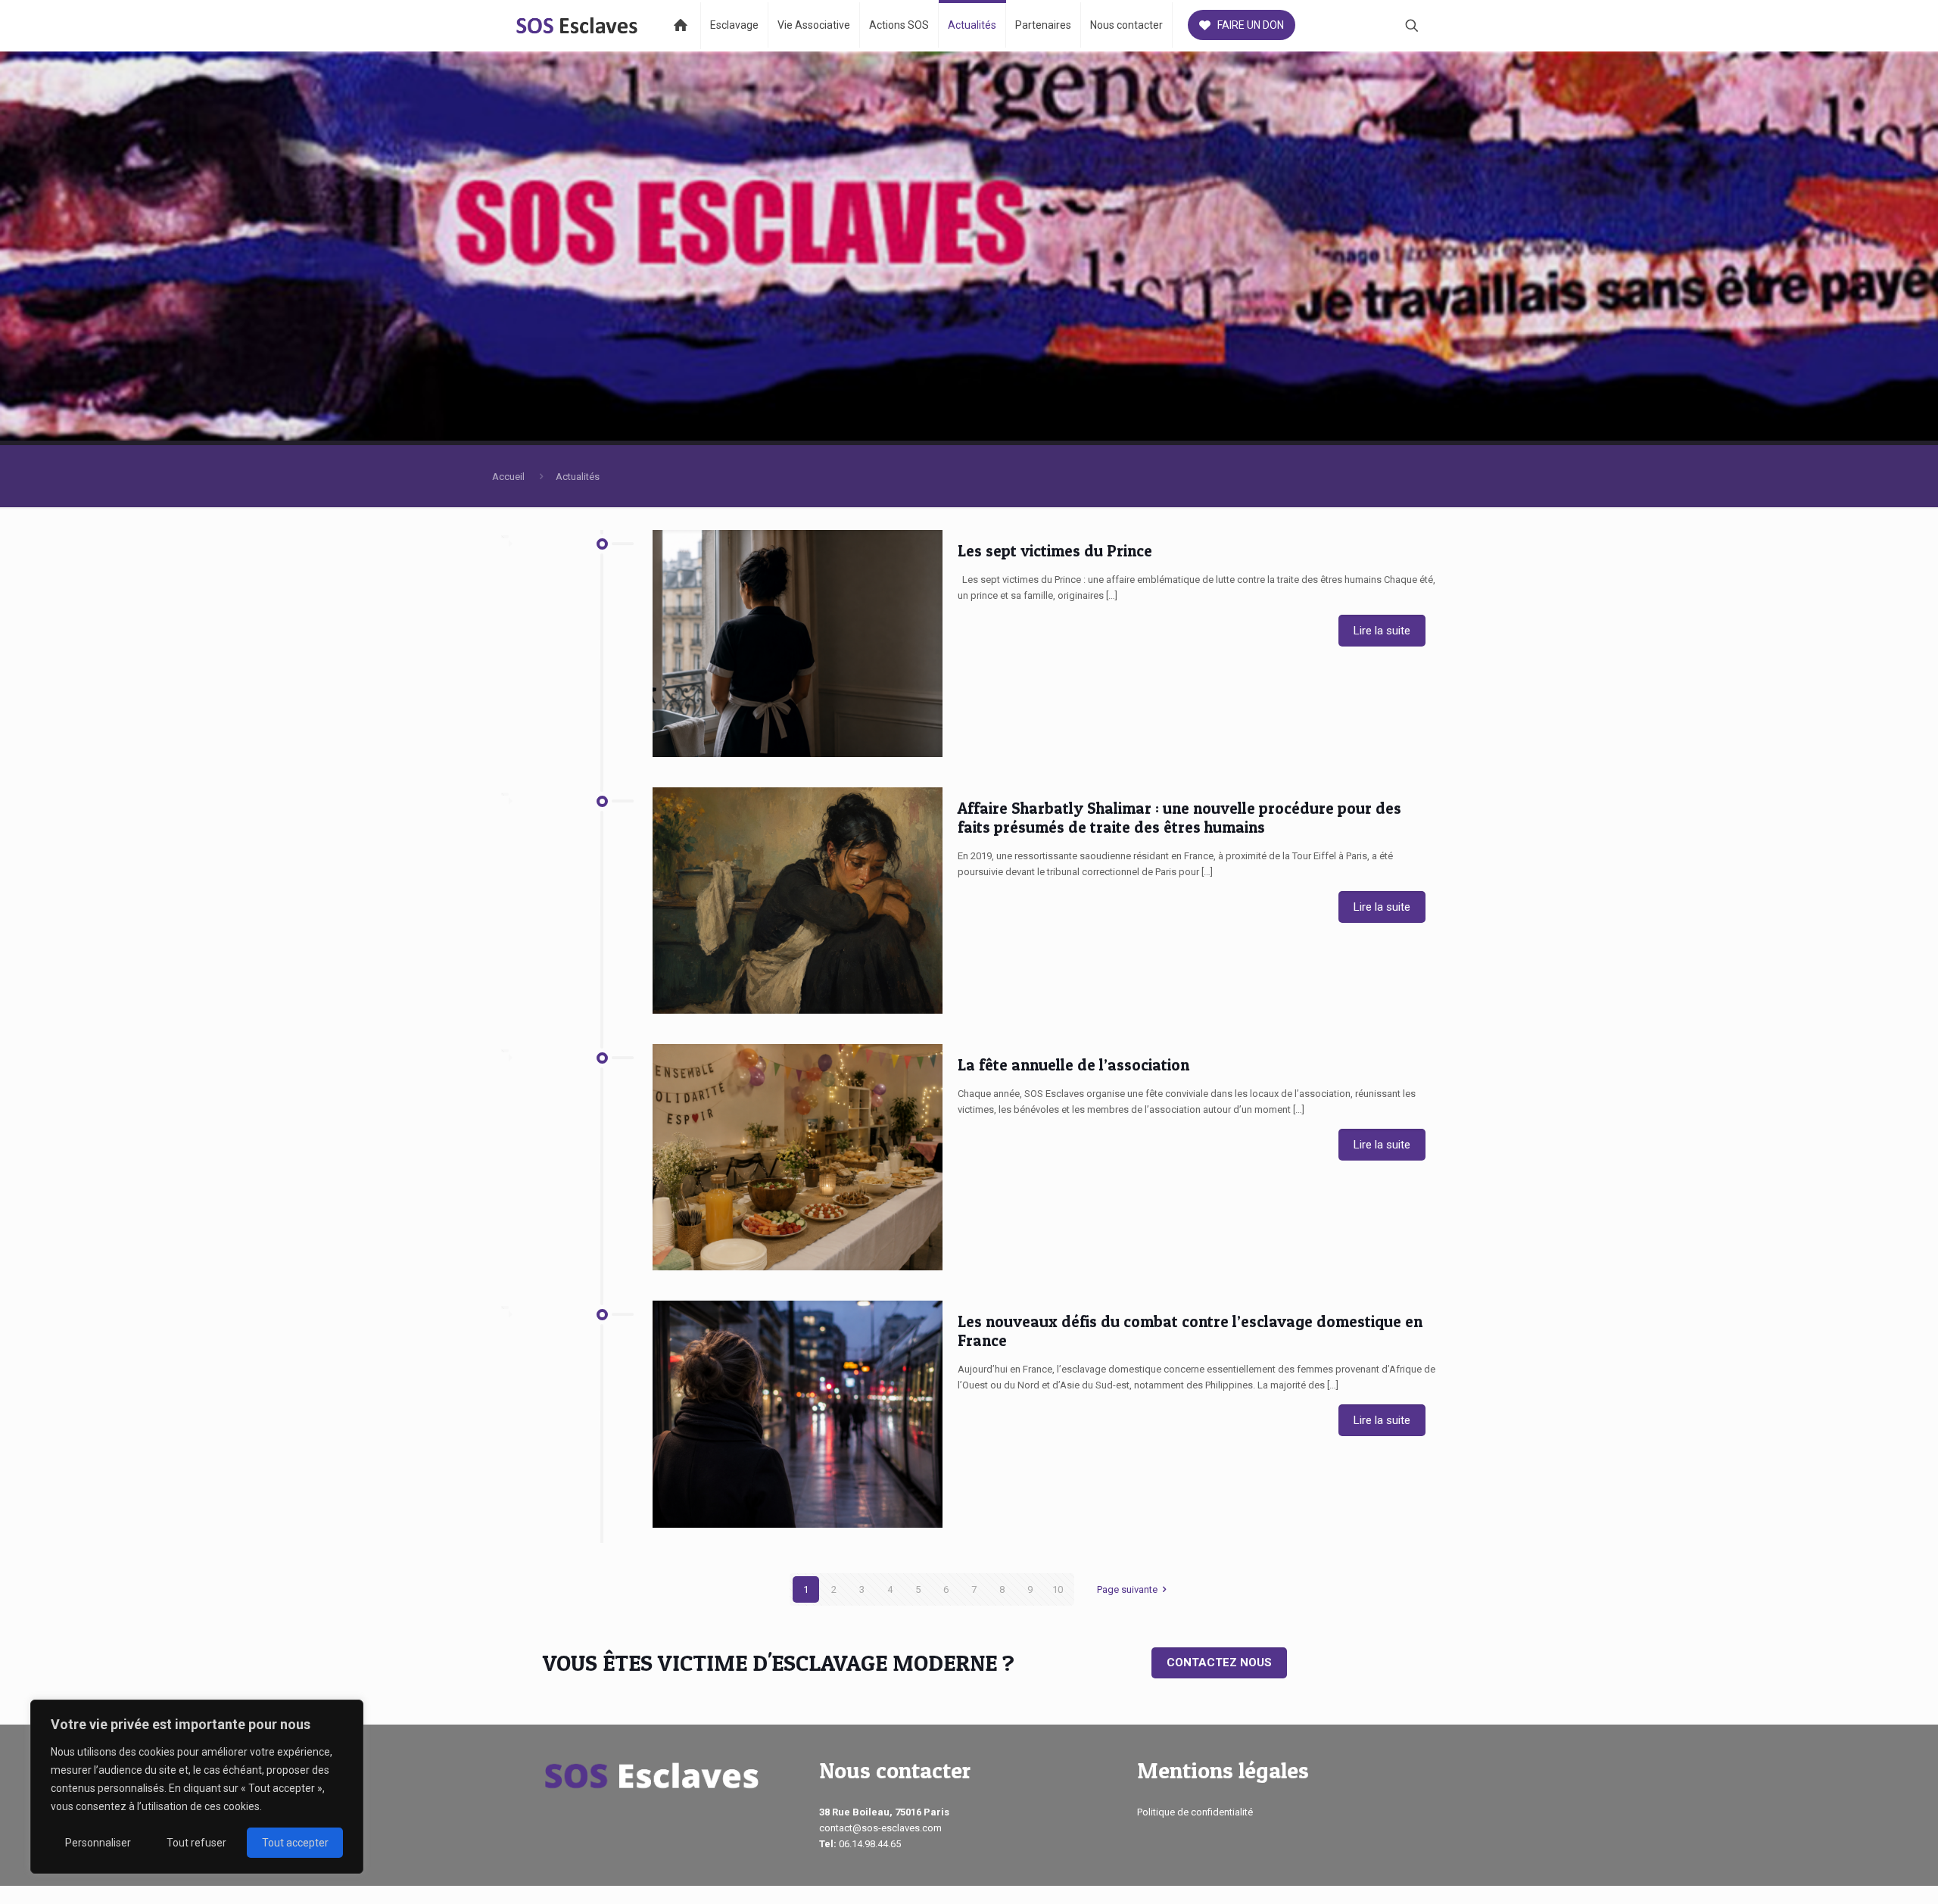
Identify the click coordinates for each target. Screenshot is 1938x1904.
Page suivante (1127, 1589)
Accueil (508, 477)
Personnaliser (98, 1843)
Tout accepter (295, 1843)
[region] (197, 1787)
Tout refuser (196, 1843)
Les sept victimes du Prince (1055, 551)
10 (1058, 1589)
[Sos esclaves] (577, 25)
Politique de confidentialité (1195, 1812)
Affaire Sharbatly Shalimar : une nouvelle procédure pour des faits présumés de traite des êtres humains (1179, 818)
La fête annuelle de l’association (1073, 1065)
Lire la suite (1382, 631)
